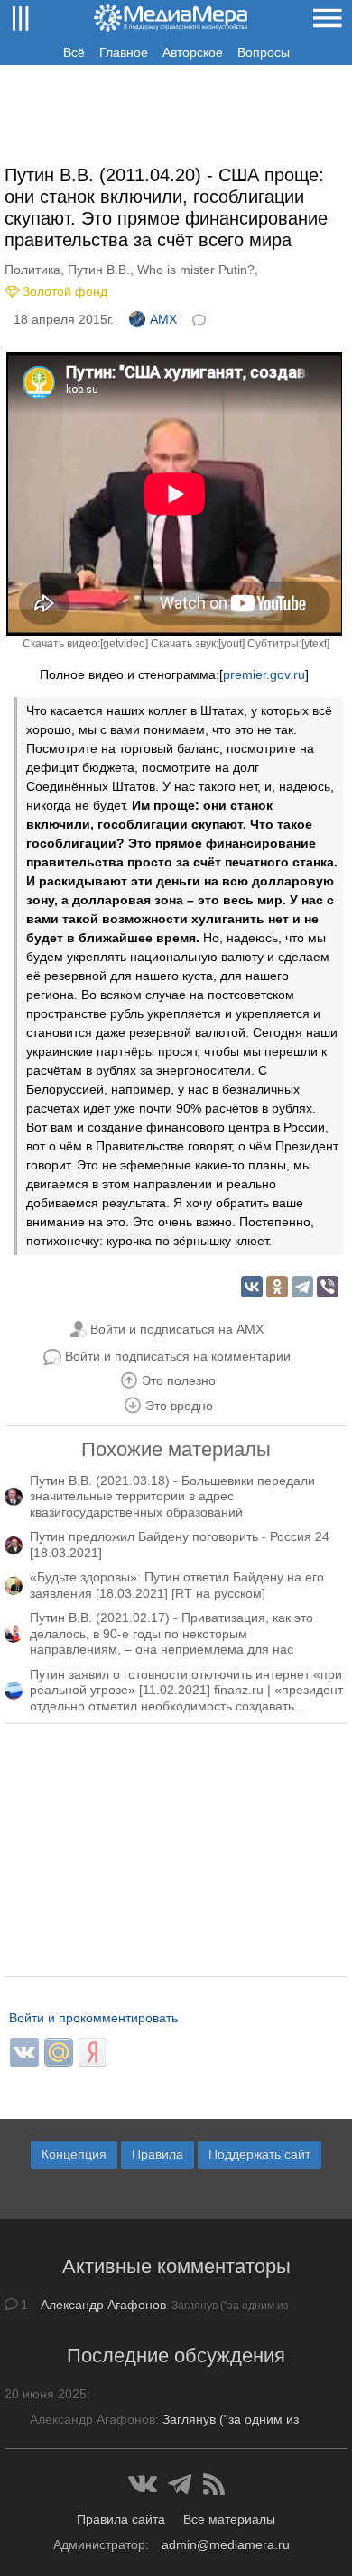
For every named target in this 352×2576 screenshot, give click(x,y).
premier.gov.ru (264, 674)
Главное (124, 52)
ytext (315, 644)
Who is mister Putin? (196, 270)
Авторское (193, 52)
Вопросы (264, 52)
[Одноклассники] (277, 1287)
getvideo (124, 644)
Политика (32, 270)
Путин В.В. (99, 270)
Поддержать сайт (259, 2154)
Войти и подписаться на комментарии (178, 1356)
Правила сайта (121, 2519)
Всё (74, 52)
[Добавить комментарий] (200, 318)
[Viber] (328, 1287)
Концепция (74, 2154)
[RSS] (214, 2484)
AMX (163, 319)
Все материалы (229, 2519)
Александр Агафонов (103, 2305)
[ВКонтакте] (252, 1287)
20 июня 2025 (46, 2394)
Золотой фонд (65, 291)
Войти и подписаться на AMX (177, 1329)
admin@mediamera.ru (226, 2544)
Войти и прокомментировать (93, 2018)
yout (232, 644)
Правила (157, 2154)
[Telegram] (302, 1287)
